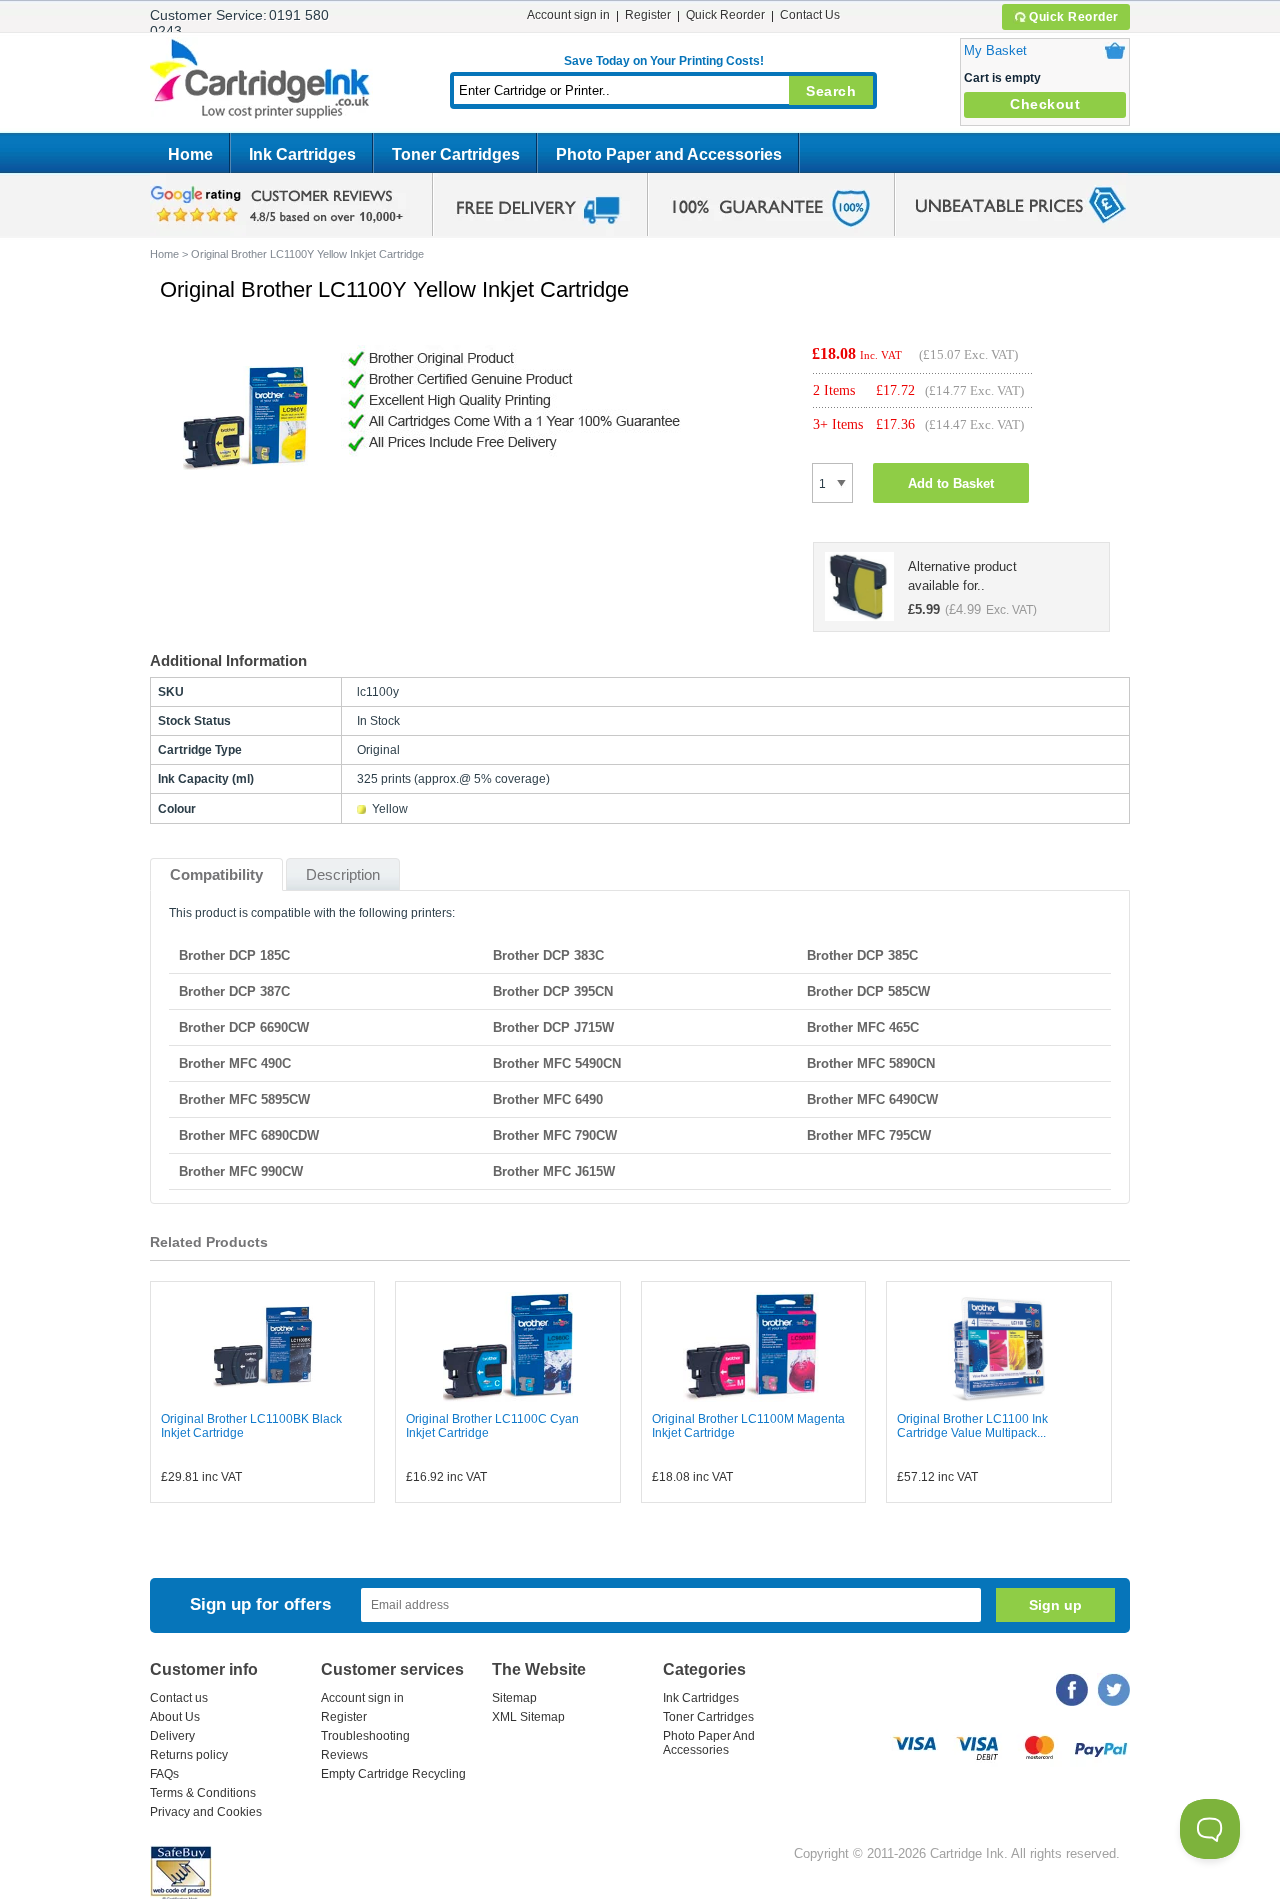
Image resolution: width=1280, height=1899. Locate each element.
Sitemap (514, 1698)
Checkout (1045, 104)
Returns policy (189, 1755)
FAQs (164, 1774)
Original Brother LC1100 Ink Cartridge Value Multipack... (972, 1426)
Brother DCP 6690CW (244, 1027)
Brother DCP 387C (234, 991)
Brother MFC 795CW (869, 1135)
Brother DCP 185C (234, 955)
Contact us (179, 1698)
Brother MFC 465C (863, 1027)
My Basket (995, 50)
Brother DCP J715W (553, 1027)
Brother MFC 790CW (555, 1135)
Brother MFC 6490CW (872, 1099)
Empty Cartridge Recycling (393, 1774)
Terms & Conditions (203, 1793)
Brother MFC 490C (235, 1063)
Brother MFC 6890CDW (249, 1135)
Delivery (172, 1736)
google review (280, 205)
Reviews (344, 1755)
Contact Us (810, 15)
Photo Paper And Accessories (709, 1743)
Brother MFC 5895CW (244, 1099)
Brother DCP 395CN (553, 991)
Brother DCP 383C (548, 955)
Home (190, 154)
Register (648, 15)
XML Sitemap (528, 1717)
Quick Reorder (1074, 17)
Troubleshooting (365, 1736)
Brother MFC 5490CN (557, 1063)
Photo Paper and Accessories (669, 154)
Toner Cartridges (456, 154)
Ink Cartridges (302, 154)
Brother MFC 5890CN (871, 1063)
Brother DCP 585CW (868, 991)
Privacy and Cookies (206, 1812)
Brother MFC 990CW (241, 1171)
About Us (175, 1717)
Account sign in (568, 15)
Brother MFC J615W (554, 1171)
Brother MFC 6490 (548, 1099)
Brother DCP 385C (862, 955)
